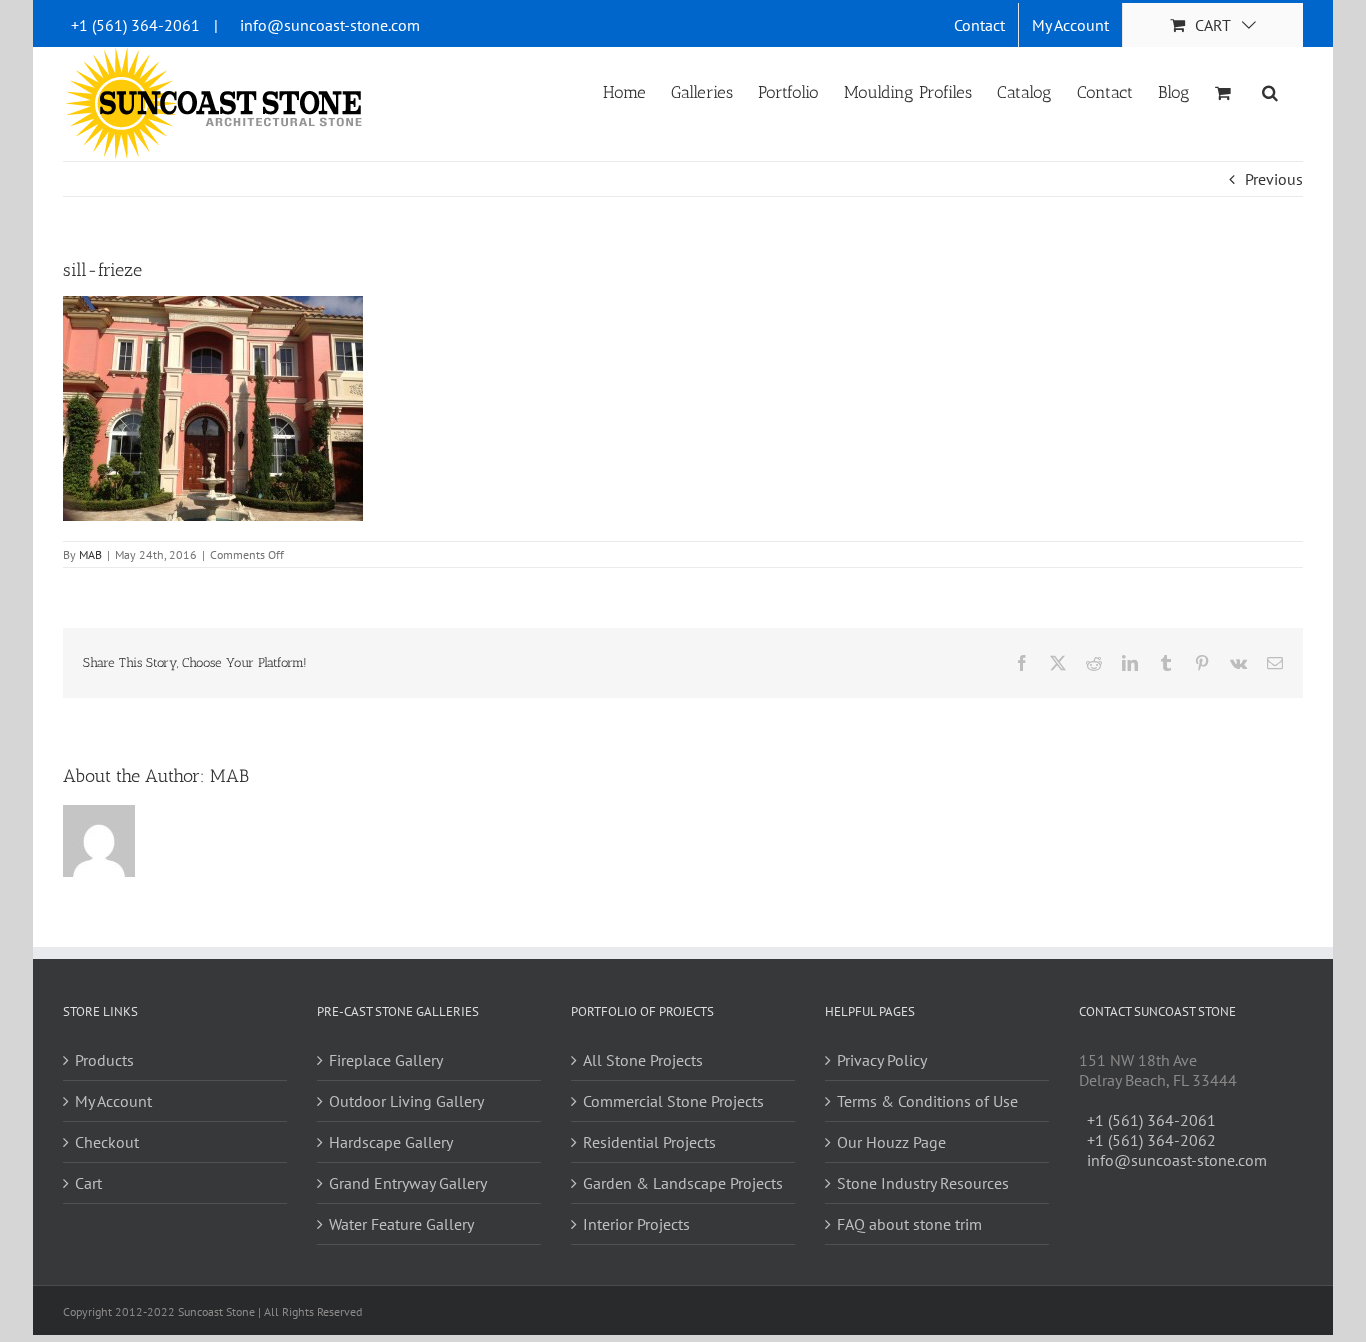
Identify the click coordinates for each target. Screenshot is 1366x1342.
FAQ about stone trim (909, 1224)
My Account (113, 1101)
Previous (1274, 179)
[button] (1270, 91)
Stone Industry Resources (923, 1183)
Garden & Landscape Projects (683, 1183)
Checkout (107, 1142)
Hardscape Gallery (391, 1142)
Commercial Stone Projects (673, 1101)
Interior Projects (636, 1224)
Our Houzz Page (891, 1142)
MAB (90, 554)
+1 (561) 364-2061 (135, 25)
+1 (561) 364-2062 (1151, 1140)
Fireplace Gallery (386, 1060)
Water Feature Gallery (401, 1224)
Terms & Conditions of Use (927, 1101)
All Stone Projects (643, 1060)
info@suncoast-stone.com (330, 25)
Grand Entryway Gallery (408, 1183)
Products (104, 1060)
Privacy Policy (882, 1060)
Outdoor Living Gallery (406, 1101)
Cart (88, 1183)
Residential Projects (649, 1142)
